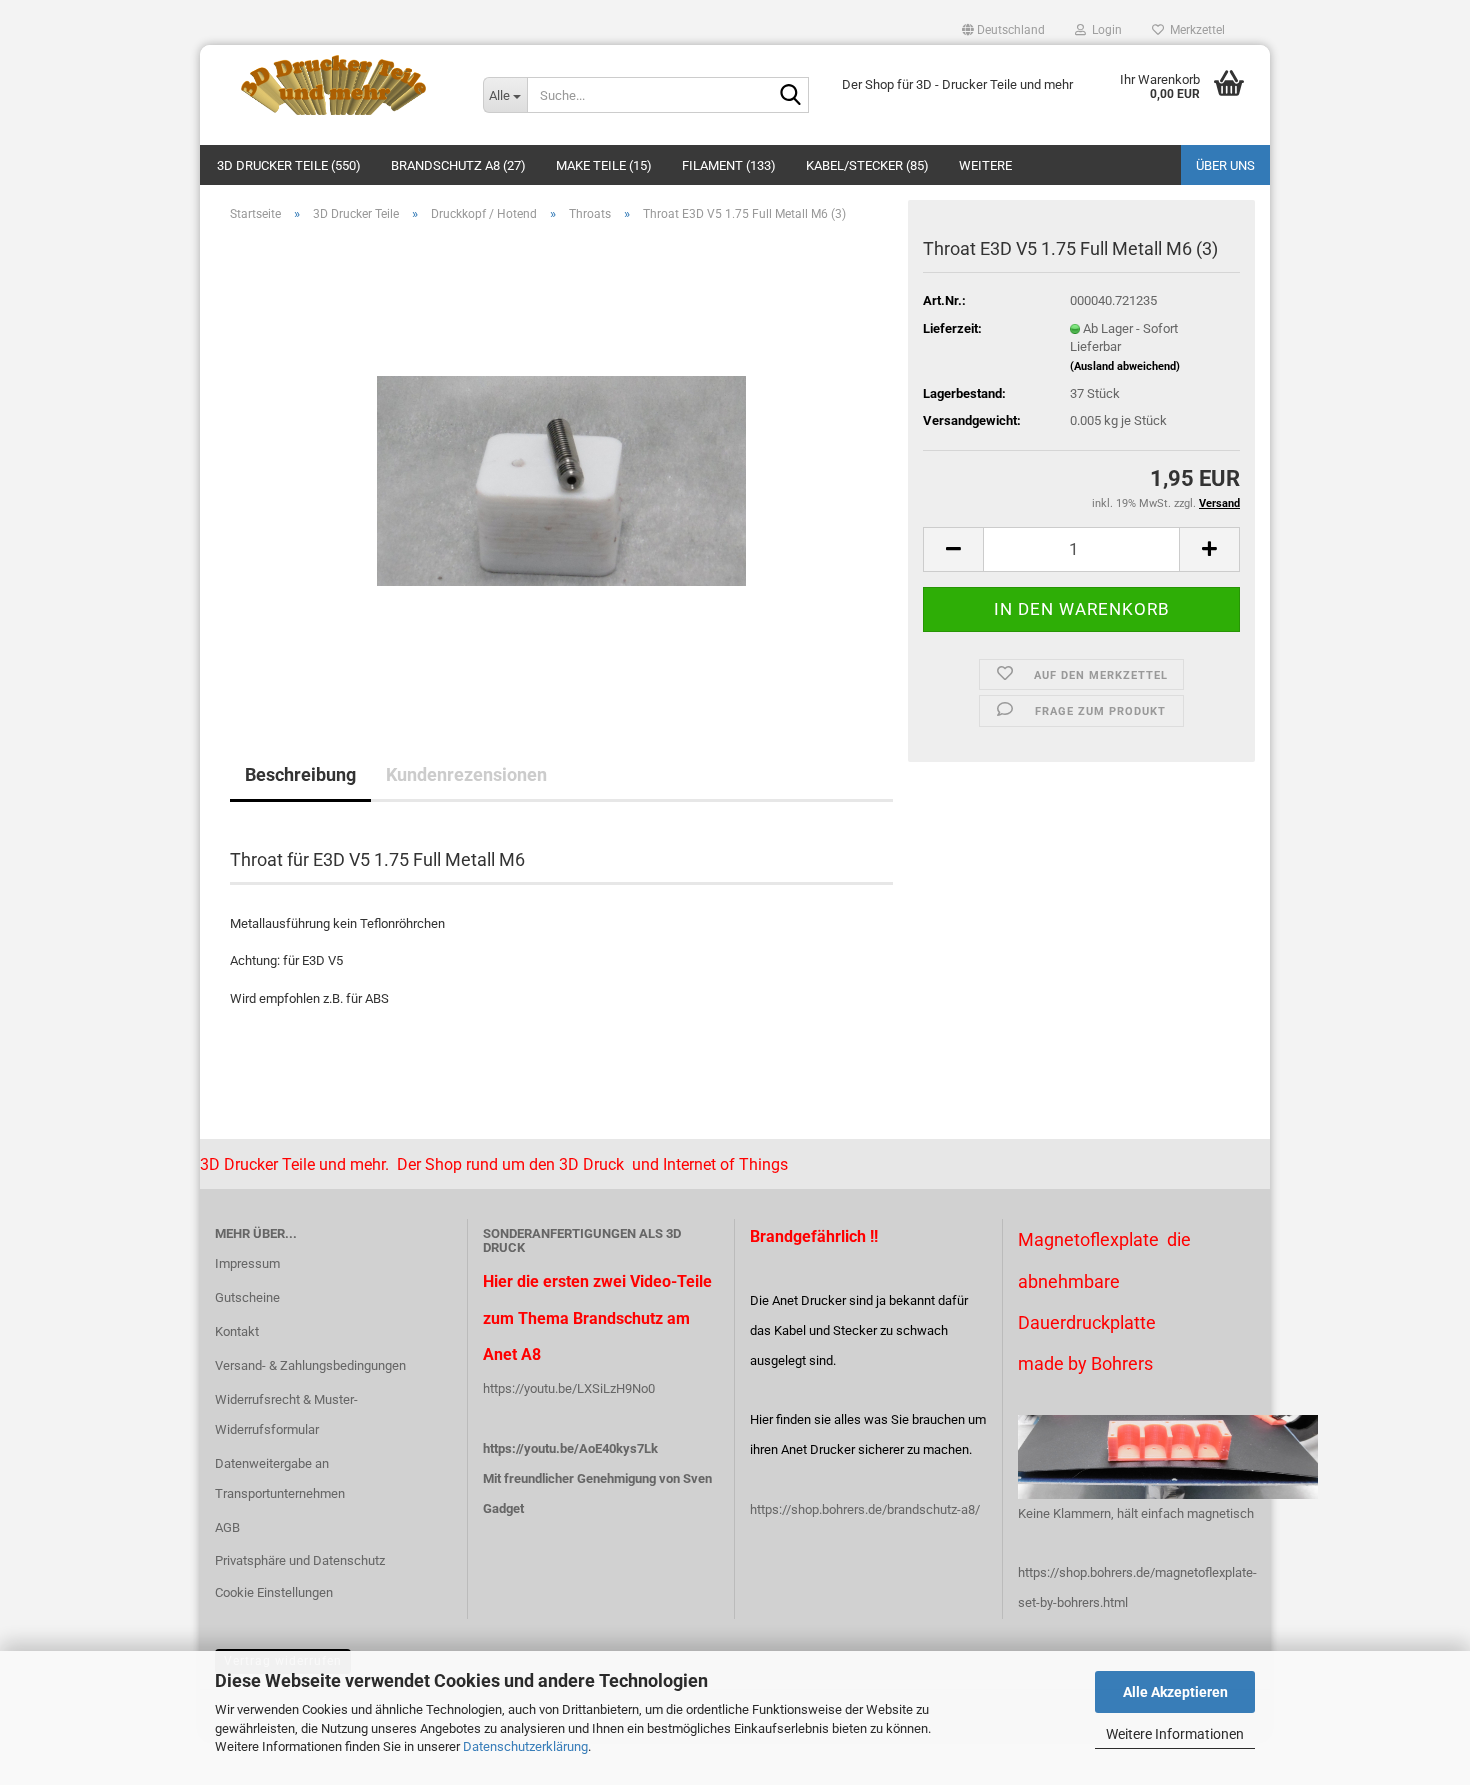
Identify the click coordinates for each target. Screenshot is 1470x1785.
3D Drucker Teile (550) (289, 165)
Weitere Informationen (1175, 1734)
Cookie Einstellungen (274, 1592)
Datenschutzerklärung (525, 1746)
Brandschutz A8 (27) (458, 165)
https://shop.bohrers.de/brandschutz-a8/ (865, 1509)
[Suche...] (790, 96)
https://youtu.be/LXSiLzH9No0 (569, 1388)
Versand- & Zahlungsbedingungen (310, 1365)
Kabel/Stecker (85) (867, 165)
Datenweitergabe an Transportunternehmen (280, 1478)
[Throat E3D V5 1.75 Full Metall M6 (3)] (561, 462)
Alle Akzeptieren (1175, 1692)
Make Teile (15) (604, 165)
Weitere (985, 165)
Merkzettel (1194, 30)
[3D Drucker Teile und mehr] (334, 85)
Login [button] (1104, 30)
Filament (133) (729, 165)
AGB (227, 1527)
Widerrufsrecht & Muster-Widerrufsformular (286, 1414)
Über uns (1225, 165)
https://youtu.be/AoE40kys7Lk (570, 1448)
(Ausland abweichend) (1125, 366)
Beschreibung (300, 774)
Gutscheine (247, 1297)
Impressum (247, 1263)
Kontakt (237, 1331)
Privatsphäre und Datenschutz (300, 1560)
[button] (1003, 30)
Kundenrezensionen (466, 774)
